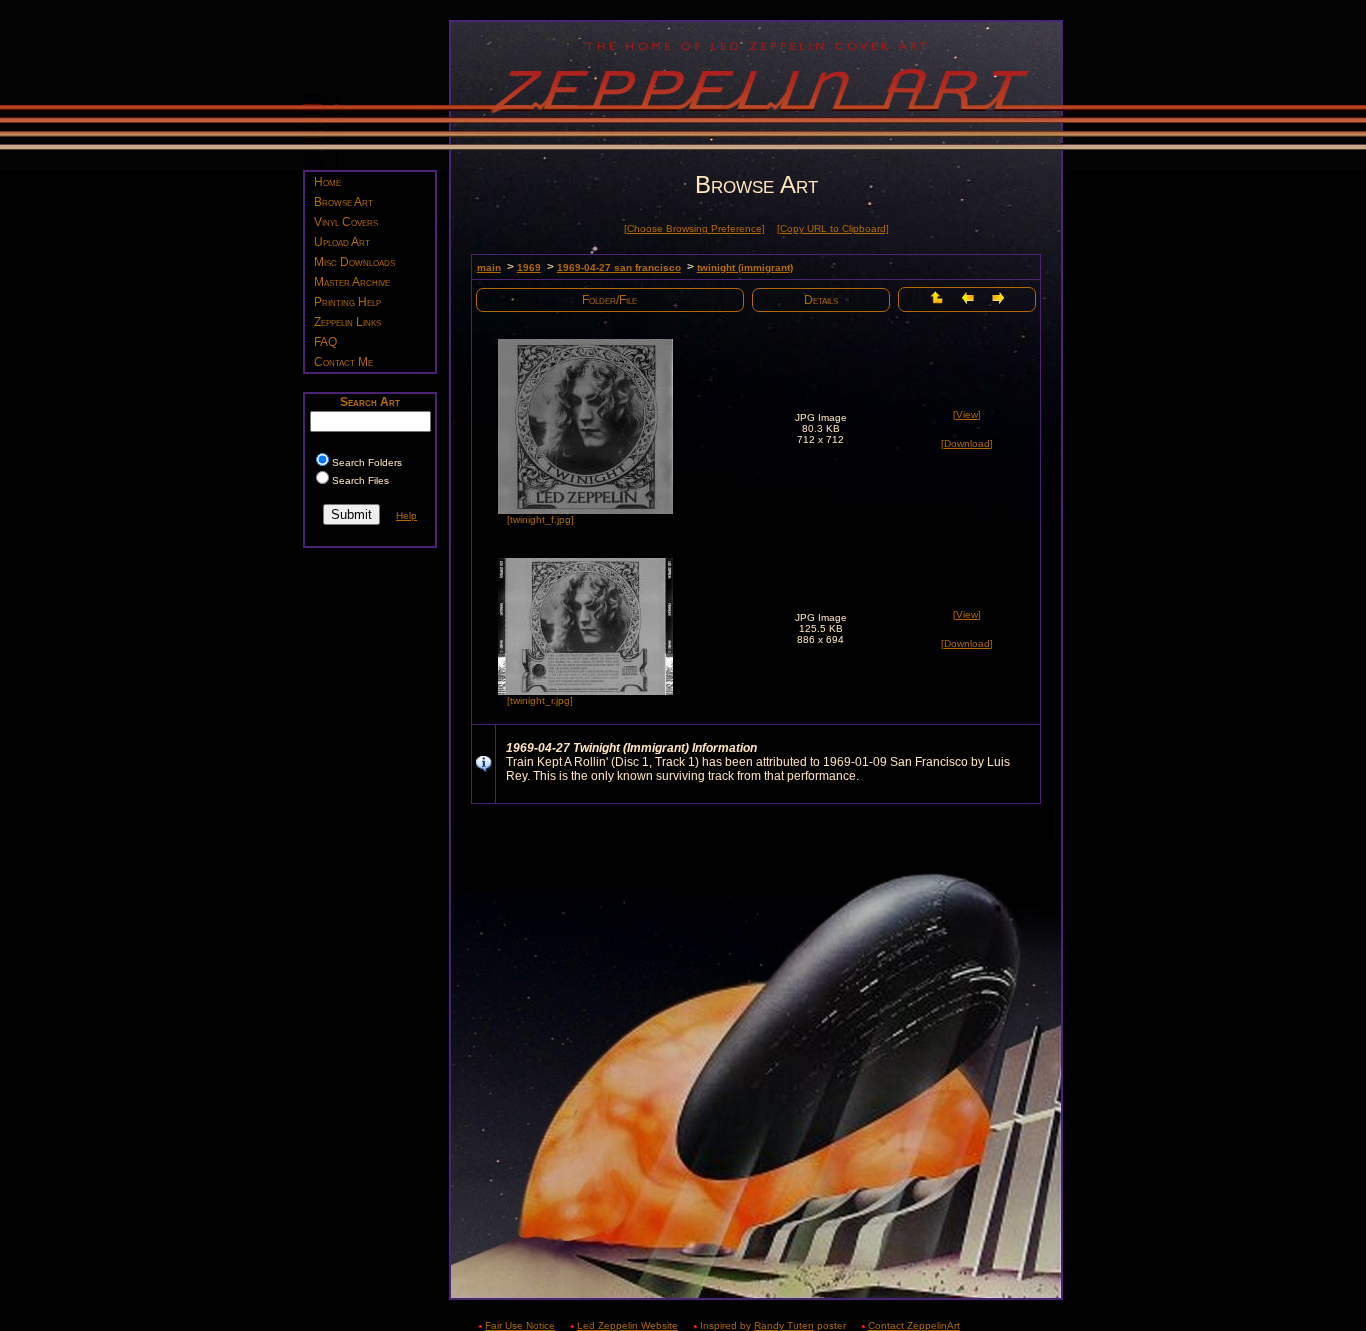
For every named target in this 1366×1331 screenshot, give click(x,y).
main (489, 267)
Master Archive (352, 282)
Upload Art (342, 242)
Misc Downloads (354, 262)
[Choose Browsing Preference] (694, 228)
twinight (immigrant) (745, 267)
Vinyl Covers (346, 222)
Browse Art (343, 202)
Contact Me (343, 362)
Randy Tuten (784, 1325)
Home (327, 182)
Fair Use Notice (520, 1325)
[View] (967, 414)
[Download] (967, 443)
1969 (529, 267)
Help (406, 515)
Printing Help (347, 302)
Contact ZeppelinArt (914, 1325)
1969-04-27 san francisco (619, 267)
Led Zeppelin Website (627, 1325)
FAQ (325, 342)
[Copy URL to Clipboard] (833, 228)
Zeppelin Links (347, 322)
